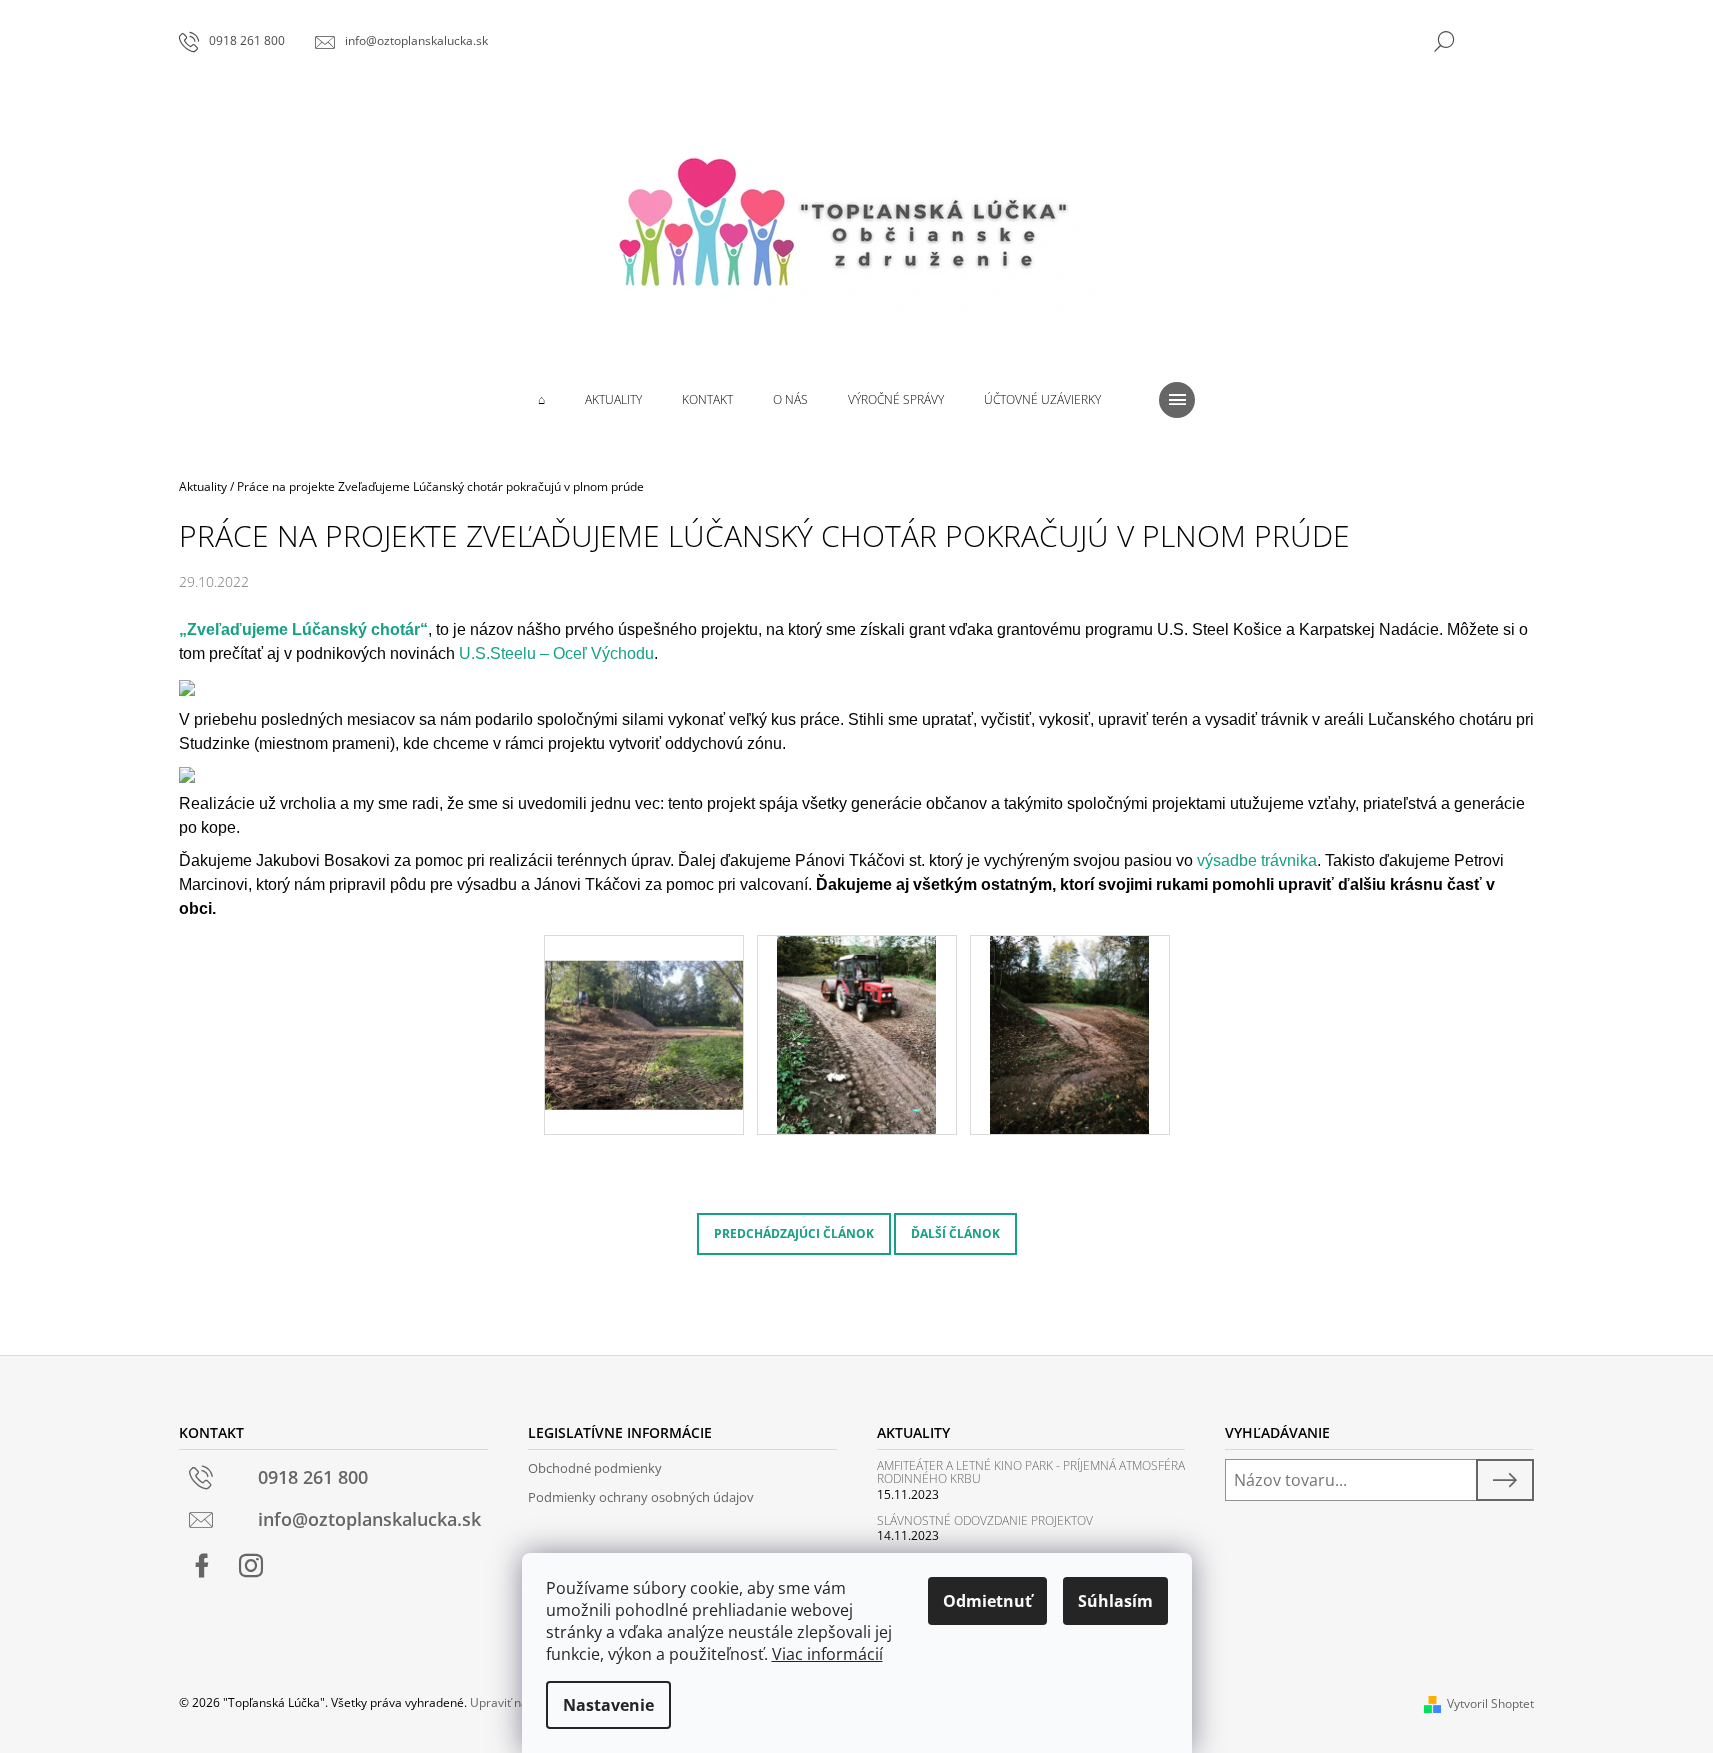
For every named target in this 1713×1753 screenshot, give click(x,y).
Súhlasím (1115, 1601)
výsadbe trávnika (1257, 860)
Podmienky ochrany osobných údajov (641, 1497)
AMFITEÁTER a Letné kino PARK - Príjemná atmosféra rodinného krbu (1031, 1472)
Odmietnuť (987, 1601)
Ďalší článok (955, 1233)
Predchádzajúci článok (794, 1233)
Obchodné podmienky (595, 1468)
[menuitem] (541, 400)
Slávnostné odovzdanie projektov (985, 1520)
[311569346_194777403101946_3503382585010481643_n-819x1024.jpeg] (1069, 1033)
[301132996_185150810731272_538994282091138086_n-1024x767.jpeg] (644, 1009)
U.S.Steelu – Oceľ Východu (556, 653)
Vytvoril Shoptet (1490, 1703)
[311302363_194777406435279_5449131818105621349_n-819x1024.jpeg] (856, 1033)
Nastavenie (608, 1705)
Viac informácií (827, 1654)
